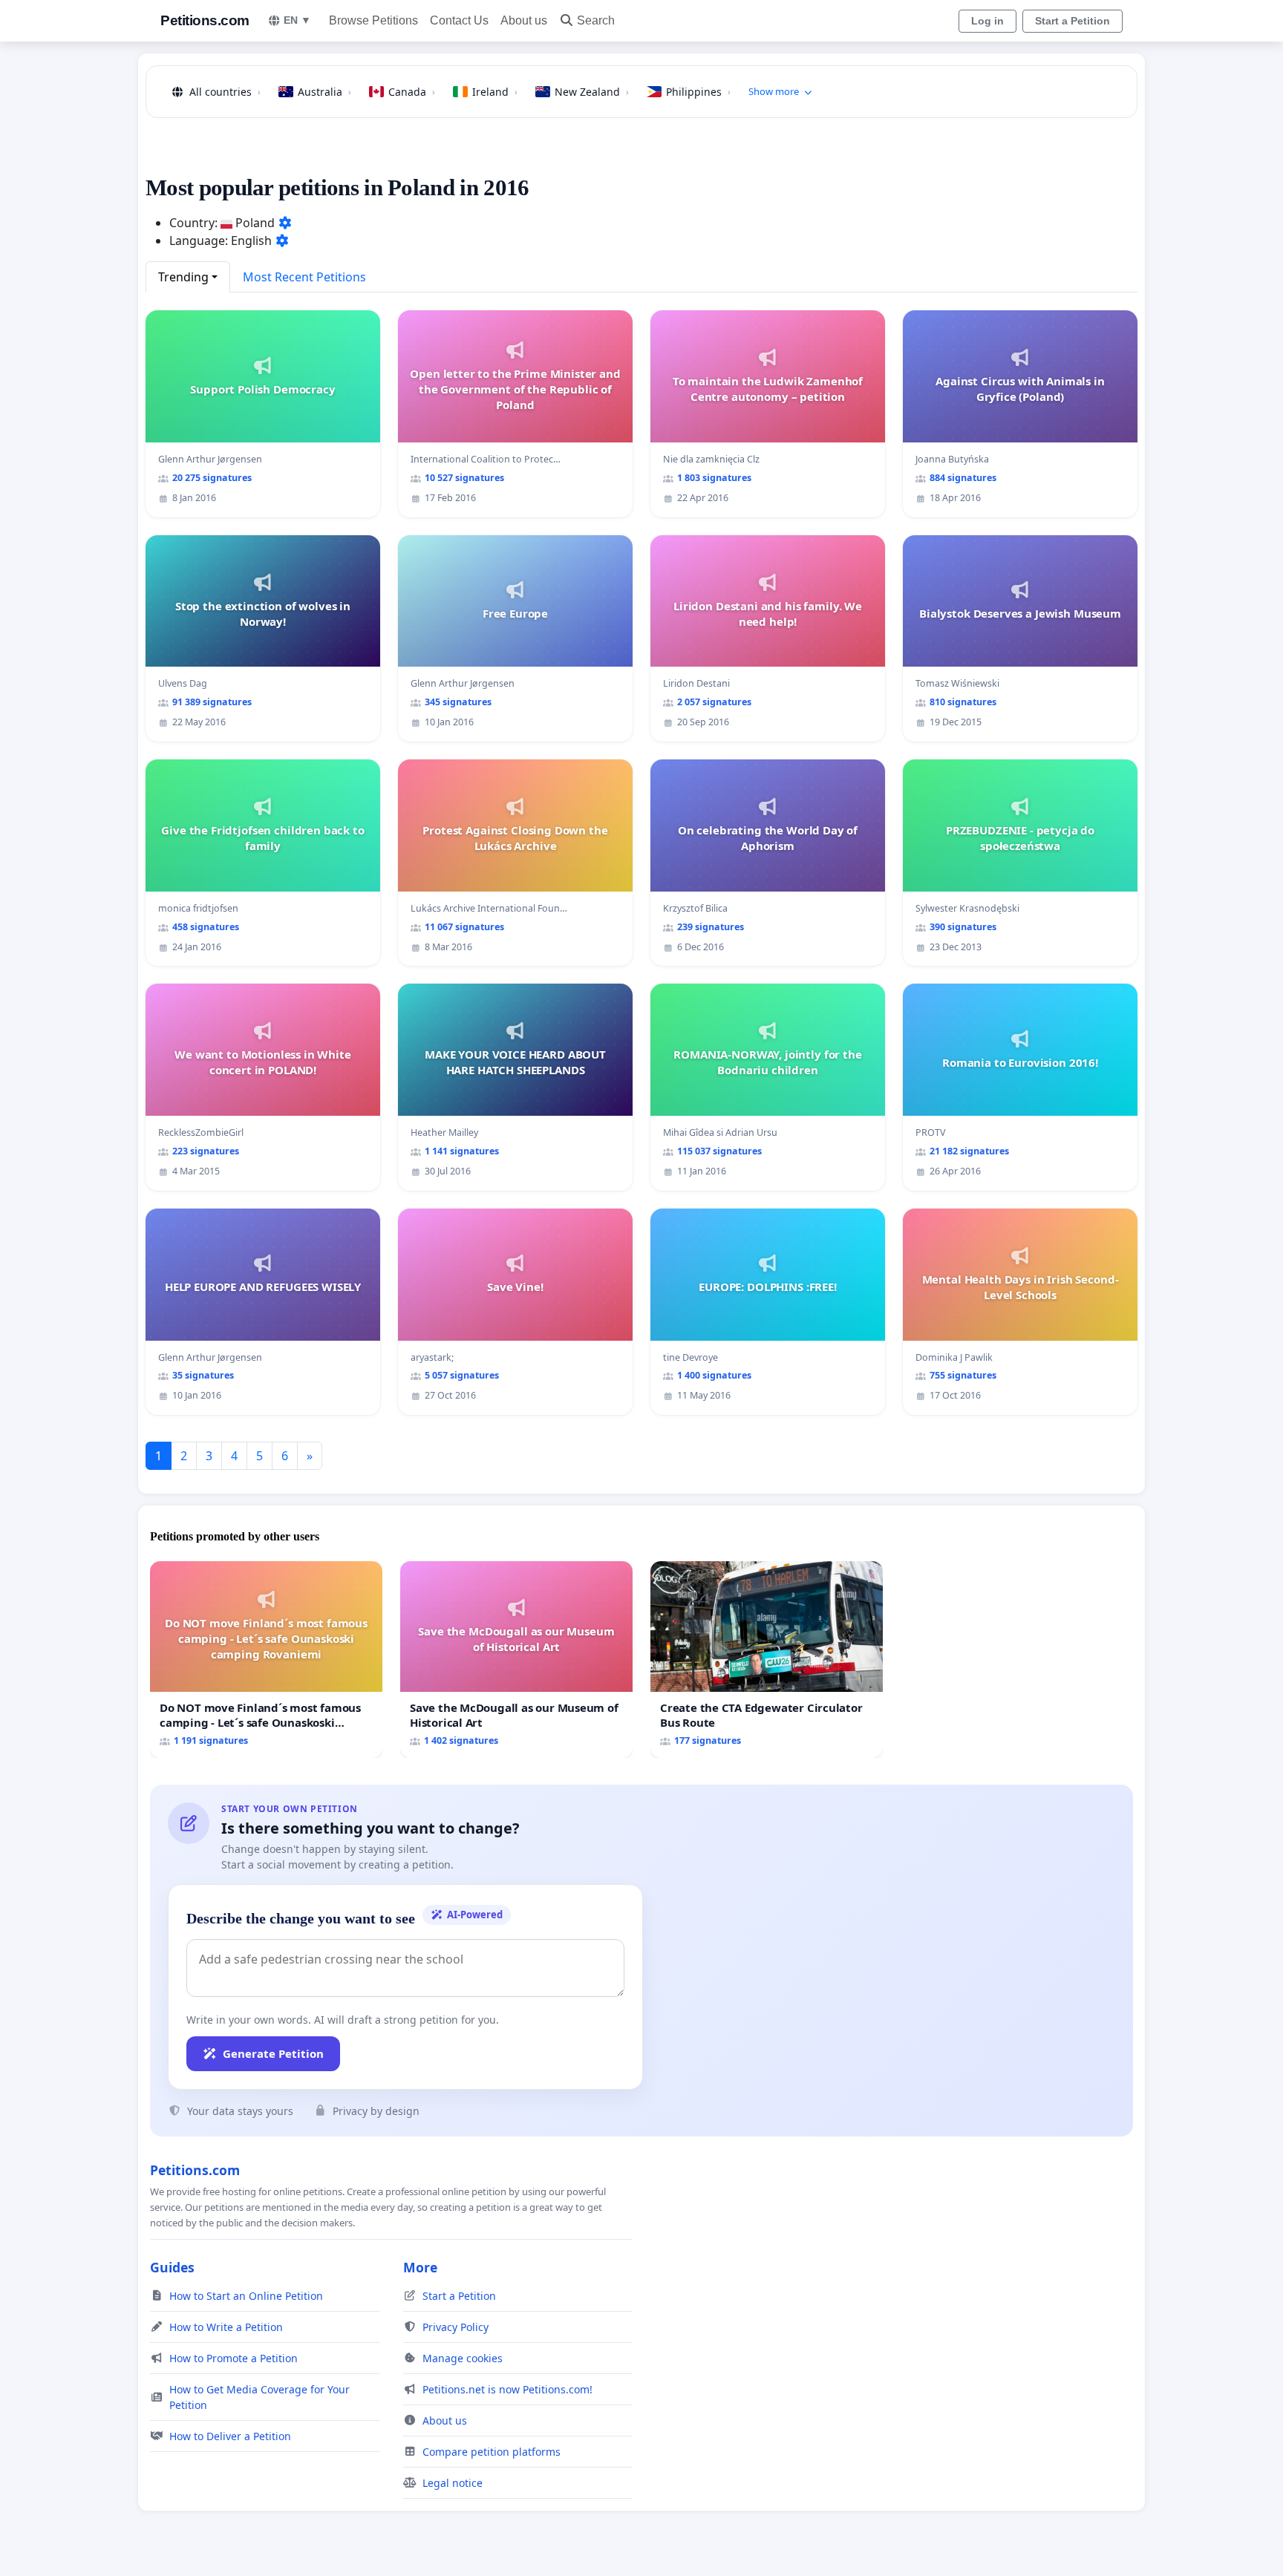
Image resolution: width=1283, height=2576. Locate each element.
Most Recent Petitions (304, 277)
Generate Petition (273, 2053)
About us (524, 20)
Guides (172, 2267)
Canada (412, 92)
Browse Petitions (373, 20)
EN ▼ (297, 20)
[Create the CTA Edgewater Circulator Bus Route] (767, 1660)
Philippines (698, 92)
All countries (225, 92)
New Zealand (592, 92)
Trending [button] (183, 277)
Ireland (495, 92)
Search (596, 20)
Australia (324, 92)
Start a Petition (1073, 21)
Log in (987, 21)
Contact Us (459, 20)
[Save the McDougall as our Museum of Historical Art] (516, 1660)
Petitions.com (205, 20)
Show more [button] (774, 91)
